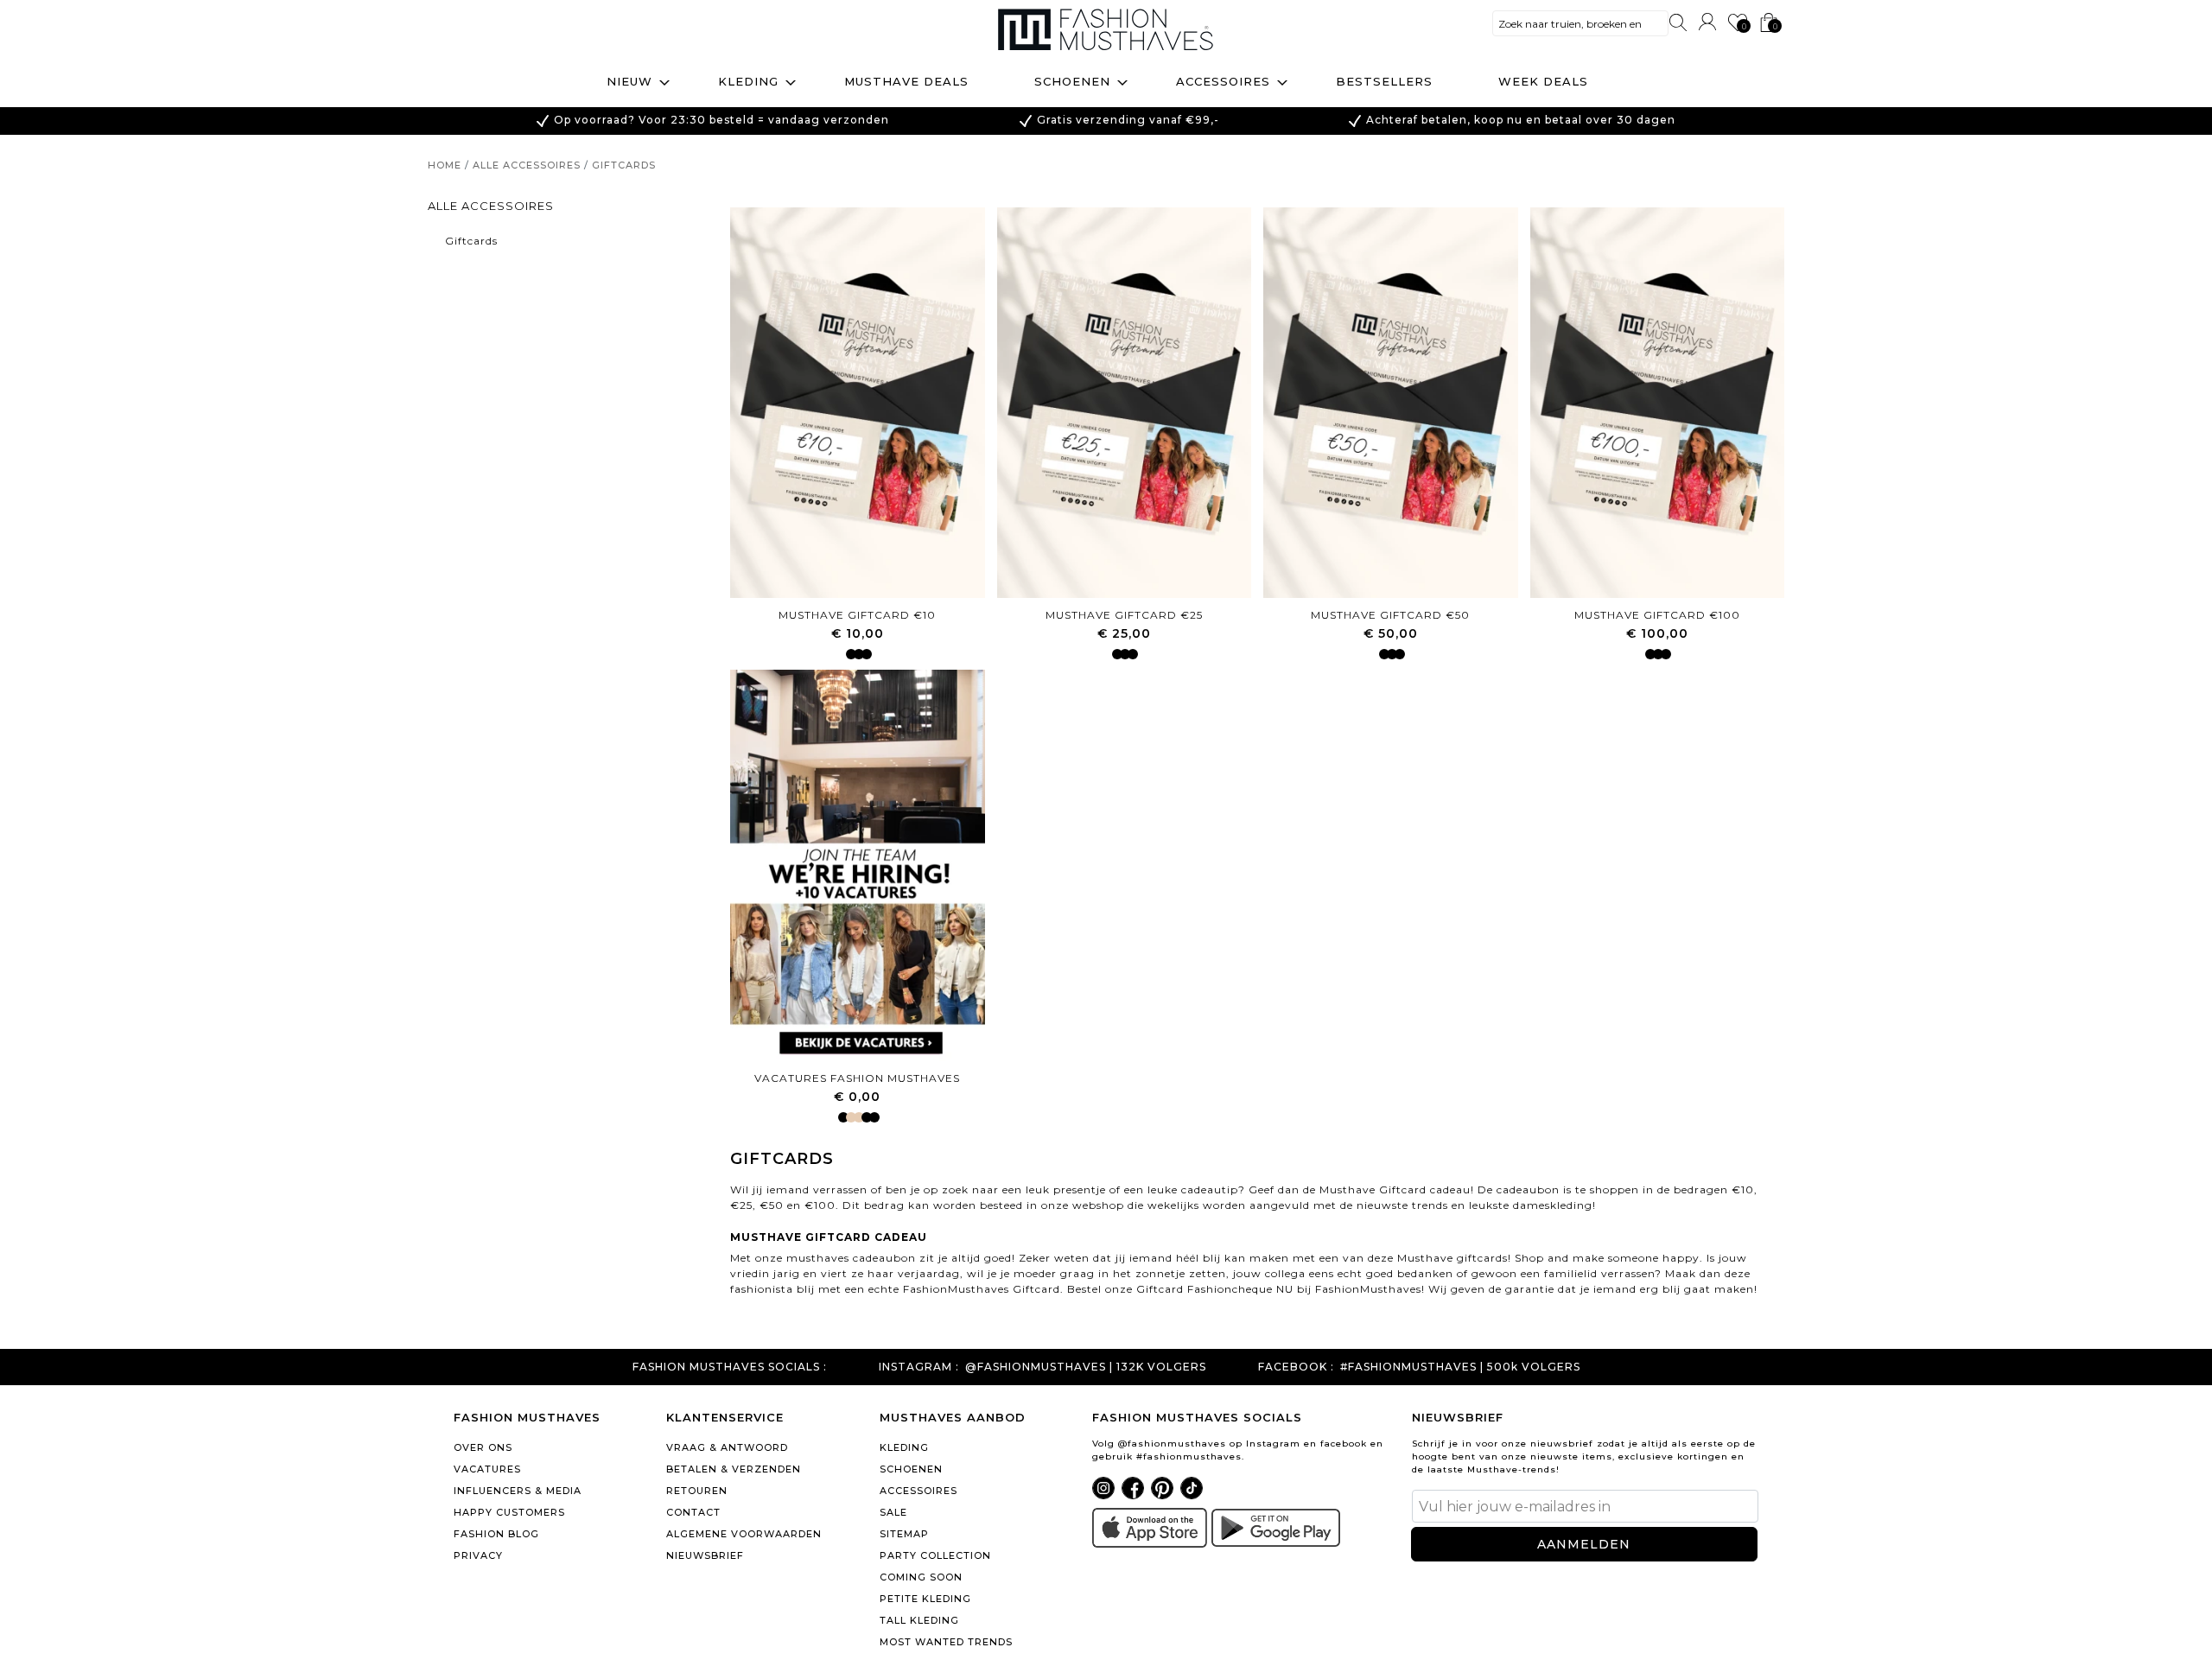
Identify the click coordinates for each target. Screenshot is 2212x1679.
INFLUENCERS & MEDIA (518, 1491)
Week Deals (1543, 81)
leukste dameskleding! (1534, 1205)
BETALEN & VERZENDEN (734, 1469)
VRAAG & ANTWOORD (727, 1447)
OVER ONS (483, 1447)
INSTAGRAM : (919, 1367)
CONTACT (693, 1512)
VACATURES (487, 1469)
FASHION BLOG (496, 1534)
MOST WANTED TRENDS (946, 1642)
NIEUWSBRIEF (705, 1555)
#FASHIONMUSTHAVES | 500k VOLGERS (1460, 1367)
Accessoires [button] (1223, 81)
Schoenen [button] (1072, 81)
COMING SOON (921, 1577)
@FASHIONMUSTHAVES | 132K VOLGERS (1086, 1367)
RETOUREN (697, 1491)
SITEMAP (904, 1534)
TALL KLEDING (919, 1620)
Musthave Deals (906, 81)
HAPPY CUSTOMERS (509, 1512)
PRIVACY (478, 1555)
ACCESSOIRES (918, 1491)
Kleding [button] (748, 81)
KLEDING (904, 1447)
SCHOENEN (911, 1469)
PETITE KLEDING (925, 1599)
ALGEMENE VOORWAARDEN (744, 1534)
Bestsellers (1384, 81)
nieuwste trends (1402, 1205)
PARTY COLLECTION (935, 1555)
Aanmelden (1584, 1544)
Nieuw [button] (629, 81)
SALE (893, 1512)
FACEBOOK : (1296, 1367)
